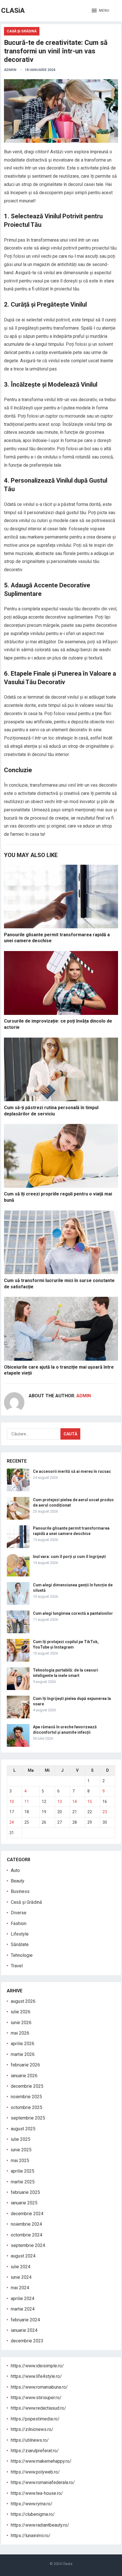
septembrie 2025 (28, 2118)
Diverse (19, 1913)
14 (75, 1802)
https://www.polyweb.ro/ (35, 2472)
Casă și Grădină (22, 31)
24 (12, 1822)
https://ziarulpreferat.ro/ (35, 2451)
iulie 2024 (21, 2267)
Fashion (19, 1923)
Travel (17, 1966)
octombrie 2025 (27, 2107)
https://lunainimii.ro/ (31, 2536)
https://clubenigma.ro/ (33, 2514)
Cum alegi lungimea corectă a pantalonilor (73, 1613)
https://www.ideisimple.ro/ (37, 2366)
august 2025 (23, 2129)
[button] (101, 11)
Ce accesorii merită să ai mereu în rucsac (72, 1471)
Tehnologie (22, 1955)
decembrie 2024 (27, 2214)
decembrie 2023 (27, 2341)
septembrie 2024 (28, 2245)
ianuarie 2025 (24, 2203)
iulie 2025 (21, 2139)
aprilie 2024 (23, 2298)
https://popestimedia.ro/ (35, 2419)
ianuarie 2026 (24, 2076)
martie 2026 (23, 2054)
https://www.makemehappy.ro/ (41, 2461)
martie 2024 (23, 2309)
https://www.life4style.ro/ (36, 2376)
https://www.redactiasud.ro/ (38, 2408)
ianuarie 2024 (24, 2330)
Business (20, 1891)
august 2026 (23, 2001)
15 (90, 1802)
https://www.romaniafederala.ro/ (43, 2482)
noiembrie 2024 (26, 2224)
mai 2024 (20, 2288)
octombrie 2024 (27, 2235)
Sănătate (20, 1944)
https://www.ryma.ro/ (32, 2504)
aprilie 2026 (23, 2044)
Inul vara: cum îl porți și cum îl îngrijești (69, 1557)
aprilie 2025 (23, 2171)
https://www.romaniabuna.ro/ (39, 2387)
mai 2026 (20, 2033)
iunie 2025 (21, 2150)
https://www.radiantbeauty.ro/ (40, 2525)
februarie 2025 (25, 2192)
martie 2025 (23, 2182)
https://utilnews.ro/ (30, 2440)
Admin (10, 70)
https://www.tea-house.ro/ (37, 2493)
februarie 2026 (25, 2065)
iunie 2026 (21, 2023)
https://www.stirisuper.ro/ (36, 2398)
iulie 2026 (21, 2012)
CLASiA (13, 11)
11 (27, 1802)
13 (60, 1802)
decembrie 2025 (27, 2086)
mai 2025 (20, 2161)
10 (12, 1802)
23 (105, 1812)
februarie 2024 (25, 2320)
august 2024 (23, 2256)
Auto (15, 1870)
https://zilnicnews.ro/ (32, 2429)
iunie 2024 (21, 2277)
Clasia (67, 2564)
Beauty (18, 1881)
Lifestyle (20, 1934)
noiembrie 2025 (26, 2097)
